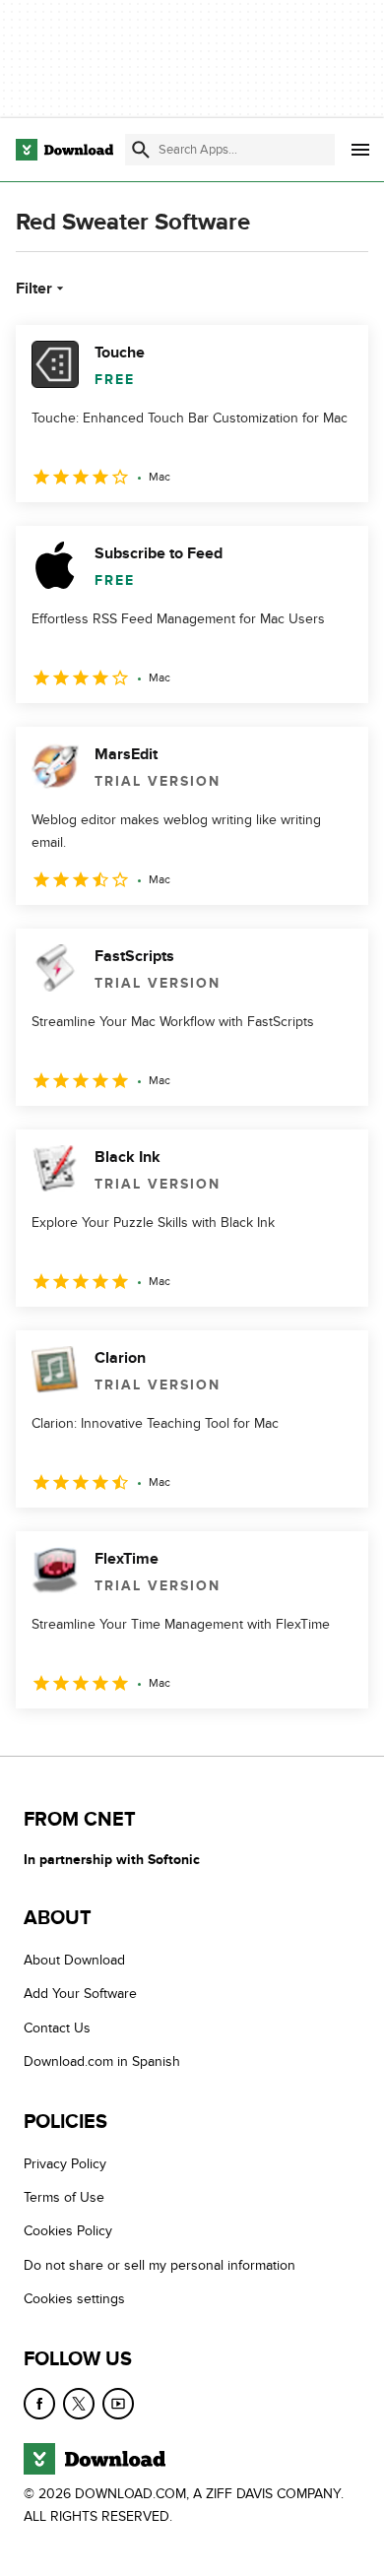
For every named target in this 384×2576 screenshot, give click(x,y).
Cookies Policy (68, 2232)
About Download (74, 1960)
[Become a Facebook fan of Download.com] (39, 2404)
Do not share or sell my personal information (160, 2265)
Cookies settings (74, 2299)
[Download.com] (64, 150)
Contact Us (57, 2028)
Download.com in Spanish (102, 2062)
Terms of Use (64, 2197)
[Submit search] (141, 150)
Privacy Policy (65, 2164)
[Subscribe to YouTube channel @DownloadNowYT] (118, 2404)
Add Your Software (80, 1995)
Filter (34, 289)
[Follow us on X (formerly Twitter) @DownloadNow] (79, 2404)
